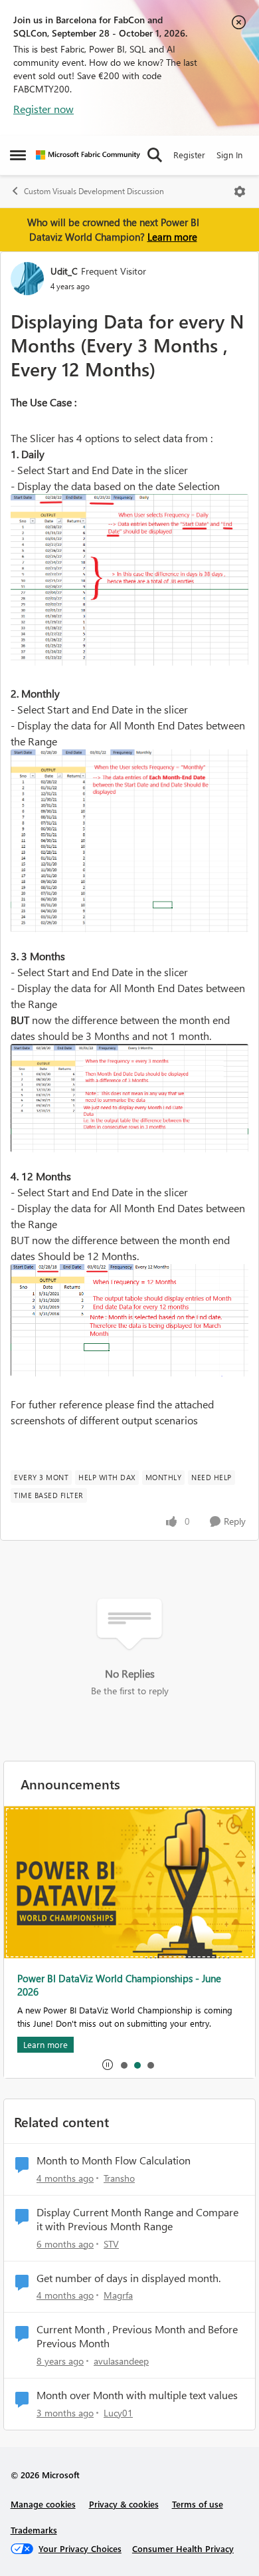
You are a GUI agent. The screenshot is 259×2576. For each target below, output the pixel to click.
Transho (119, 2178)
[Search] (155, 155)
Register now (43, 109)
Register (189, 155)
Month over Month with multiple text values (137, 2395)
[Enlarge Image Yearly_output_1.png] (129, 1320)
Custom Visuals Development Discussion (94, 191)
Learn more (172, 237)
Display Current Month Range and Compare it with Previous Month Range (137, 2219)
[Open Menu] (240, 192)
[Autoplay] (108, 2065)
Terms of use (198, 2504)
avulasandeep (121, 2361)
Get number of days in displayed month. (129, 2278)
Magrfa (118, 2295)
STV (111, 2244)
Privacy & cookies (124, 2504)
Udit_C (64, 271)
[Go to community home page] (88, 155)
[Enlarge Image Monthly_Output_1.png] (129, 841)
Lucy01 (118, 2413)
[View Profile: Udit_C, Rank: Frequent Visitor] (27, 279)
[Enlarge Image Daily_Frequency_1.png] (129, 580)
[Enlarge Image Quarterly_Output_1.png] (129, 1098)
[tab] (124, 2065)
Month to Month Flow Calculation (114, 2160)
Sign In (229, 155)
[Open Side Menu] (18, 155)
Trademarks (34, 2530)
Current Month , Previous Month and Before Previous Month (137, 2336)
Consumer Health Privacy (183, 2548)
